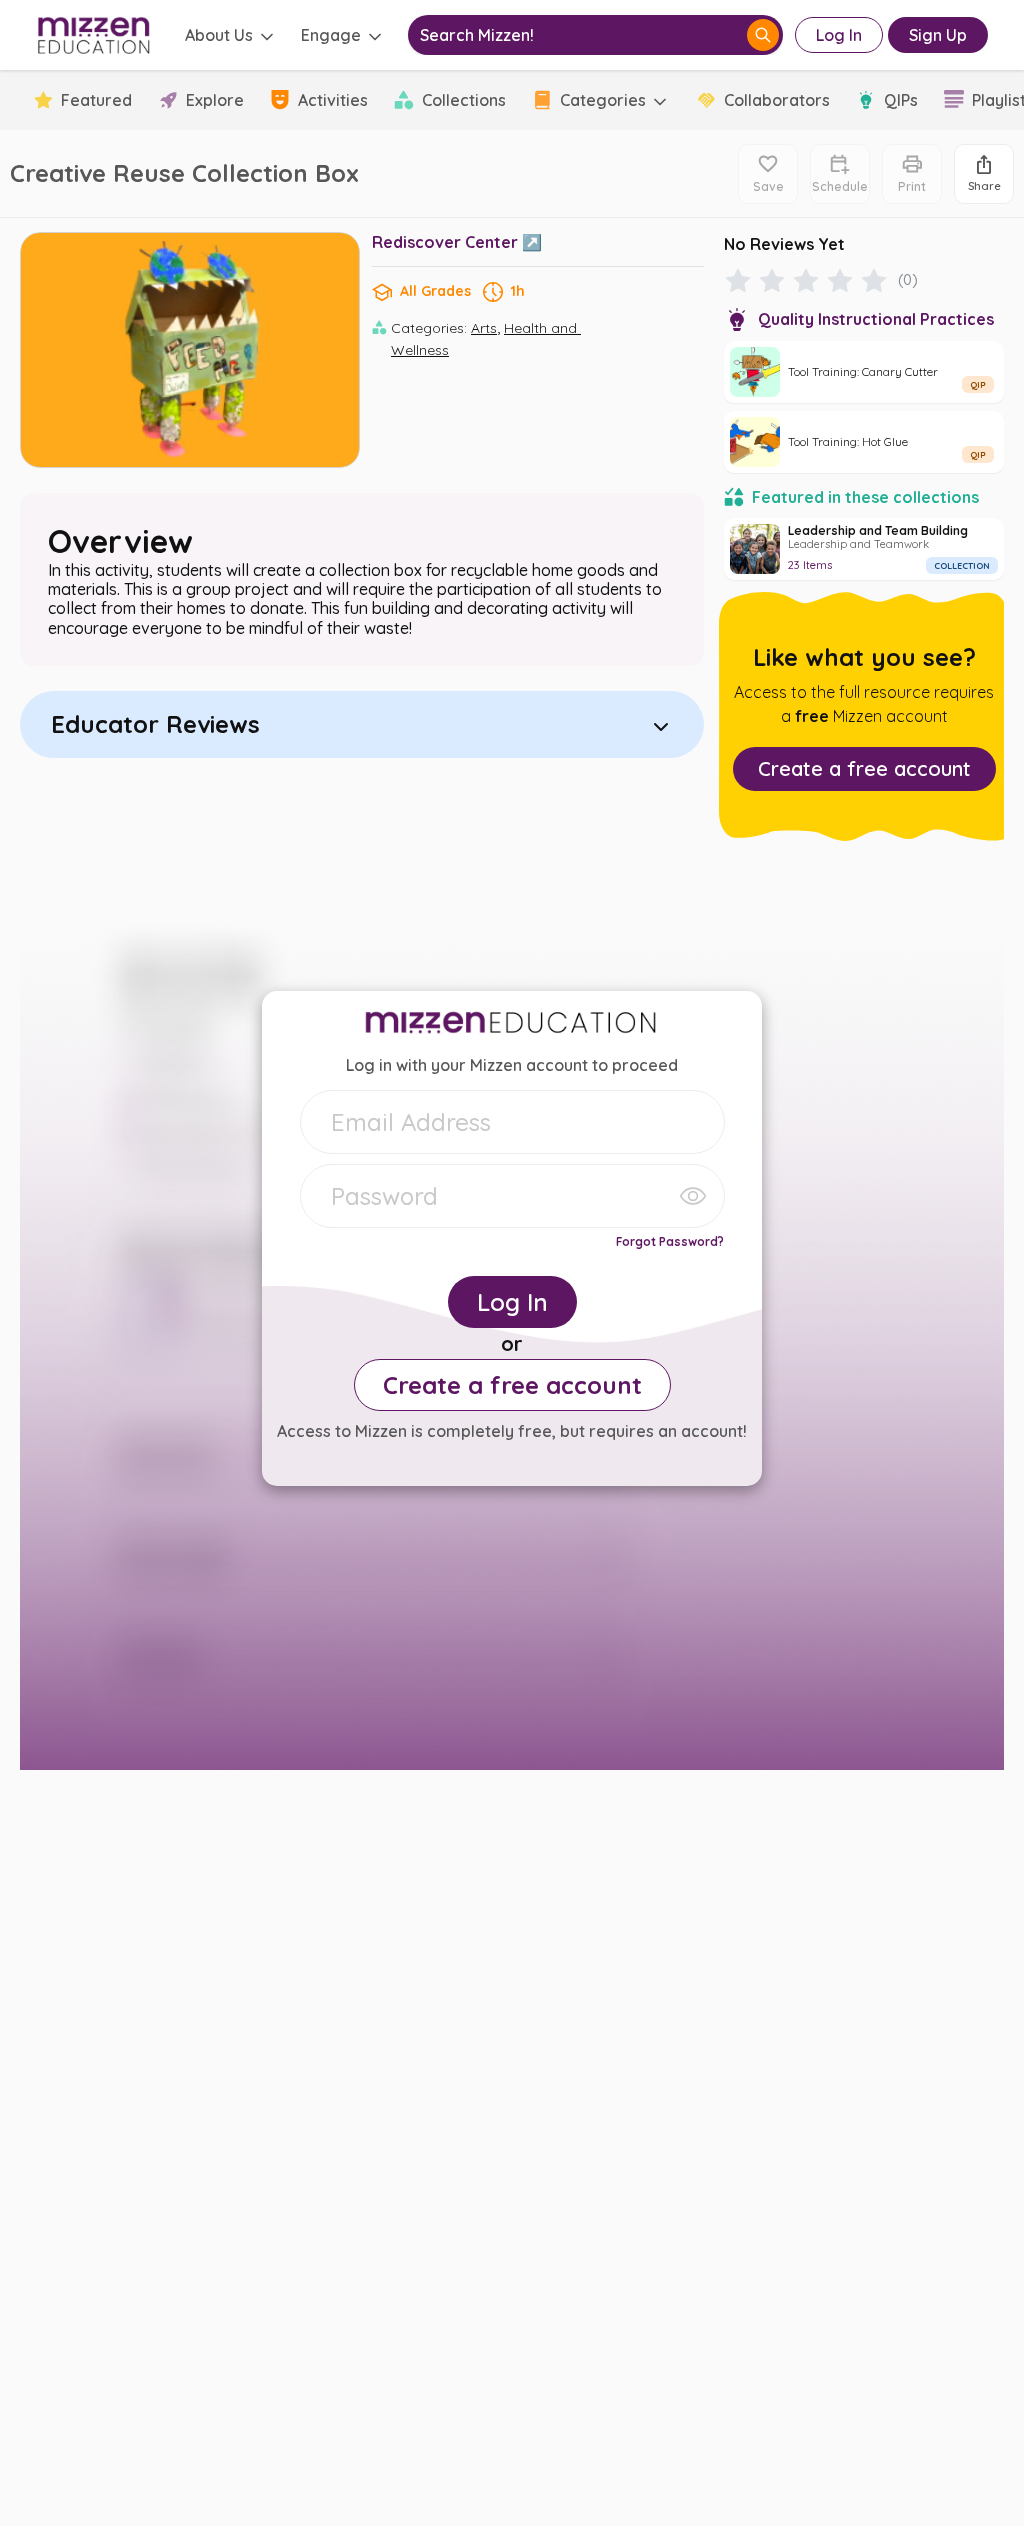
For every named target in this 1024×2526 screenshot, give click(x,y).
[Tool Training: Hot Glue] (864, 442)
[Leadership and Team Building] (864, 549)
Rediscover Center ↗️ (457, 242)
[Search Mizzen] (763, 35)
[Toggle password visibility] (693, 1196)
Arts (484, 328)
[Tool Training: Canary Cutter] (864, 372)
